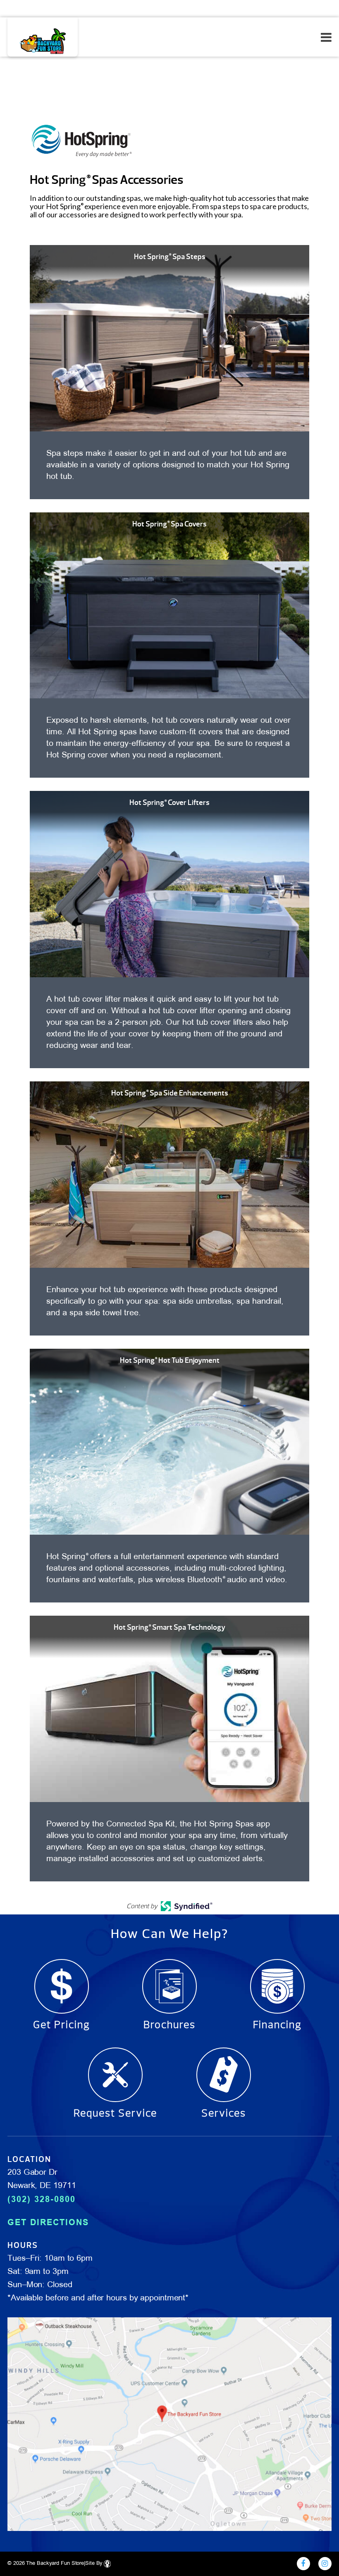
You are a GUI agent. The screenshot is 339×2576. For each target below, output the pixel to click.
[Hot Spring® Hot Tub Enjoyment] (169, 1441)
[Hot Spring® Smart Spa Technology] (169, 1708)
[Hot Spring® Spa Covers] (169, 605)
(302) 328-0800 (42, 2199)
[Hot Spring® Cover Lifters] (169, 883)
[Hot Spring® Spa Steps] (169, 337)
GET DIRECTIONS (48, 2222)
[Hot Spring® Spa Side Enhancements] (169, 1174)
